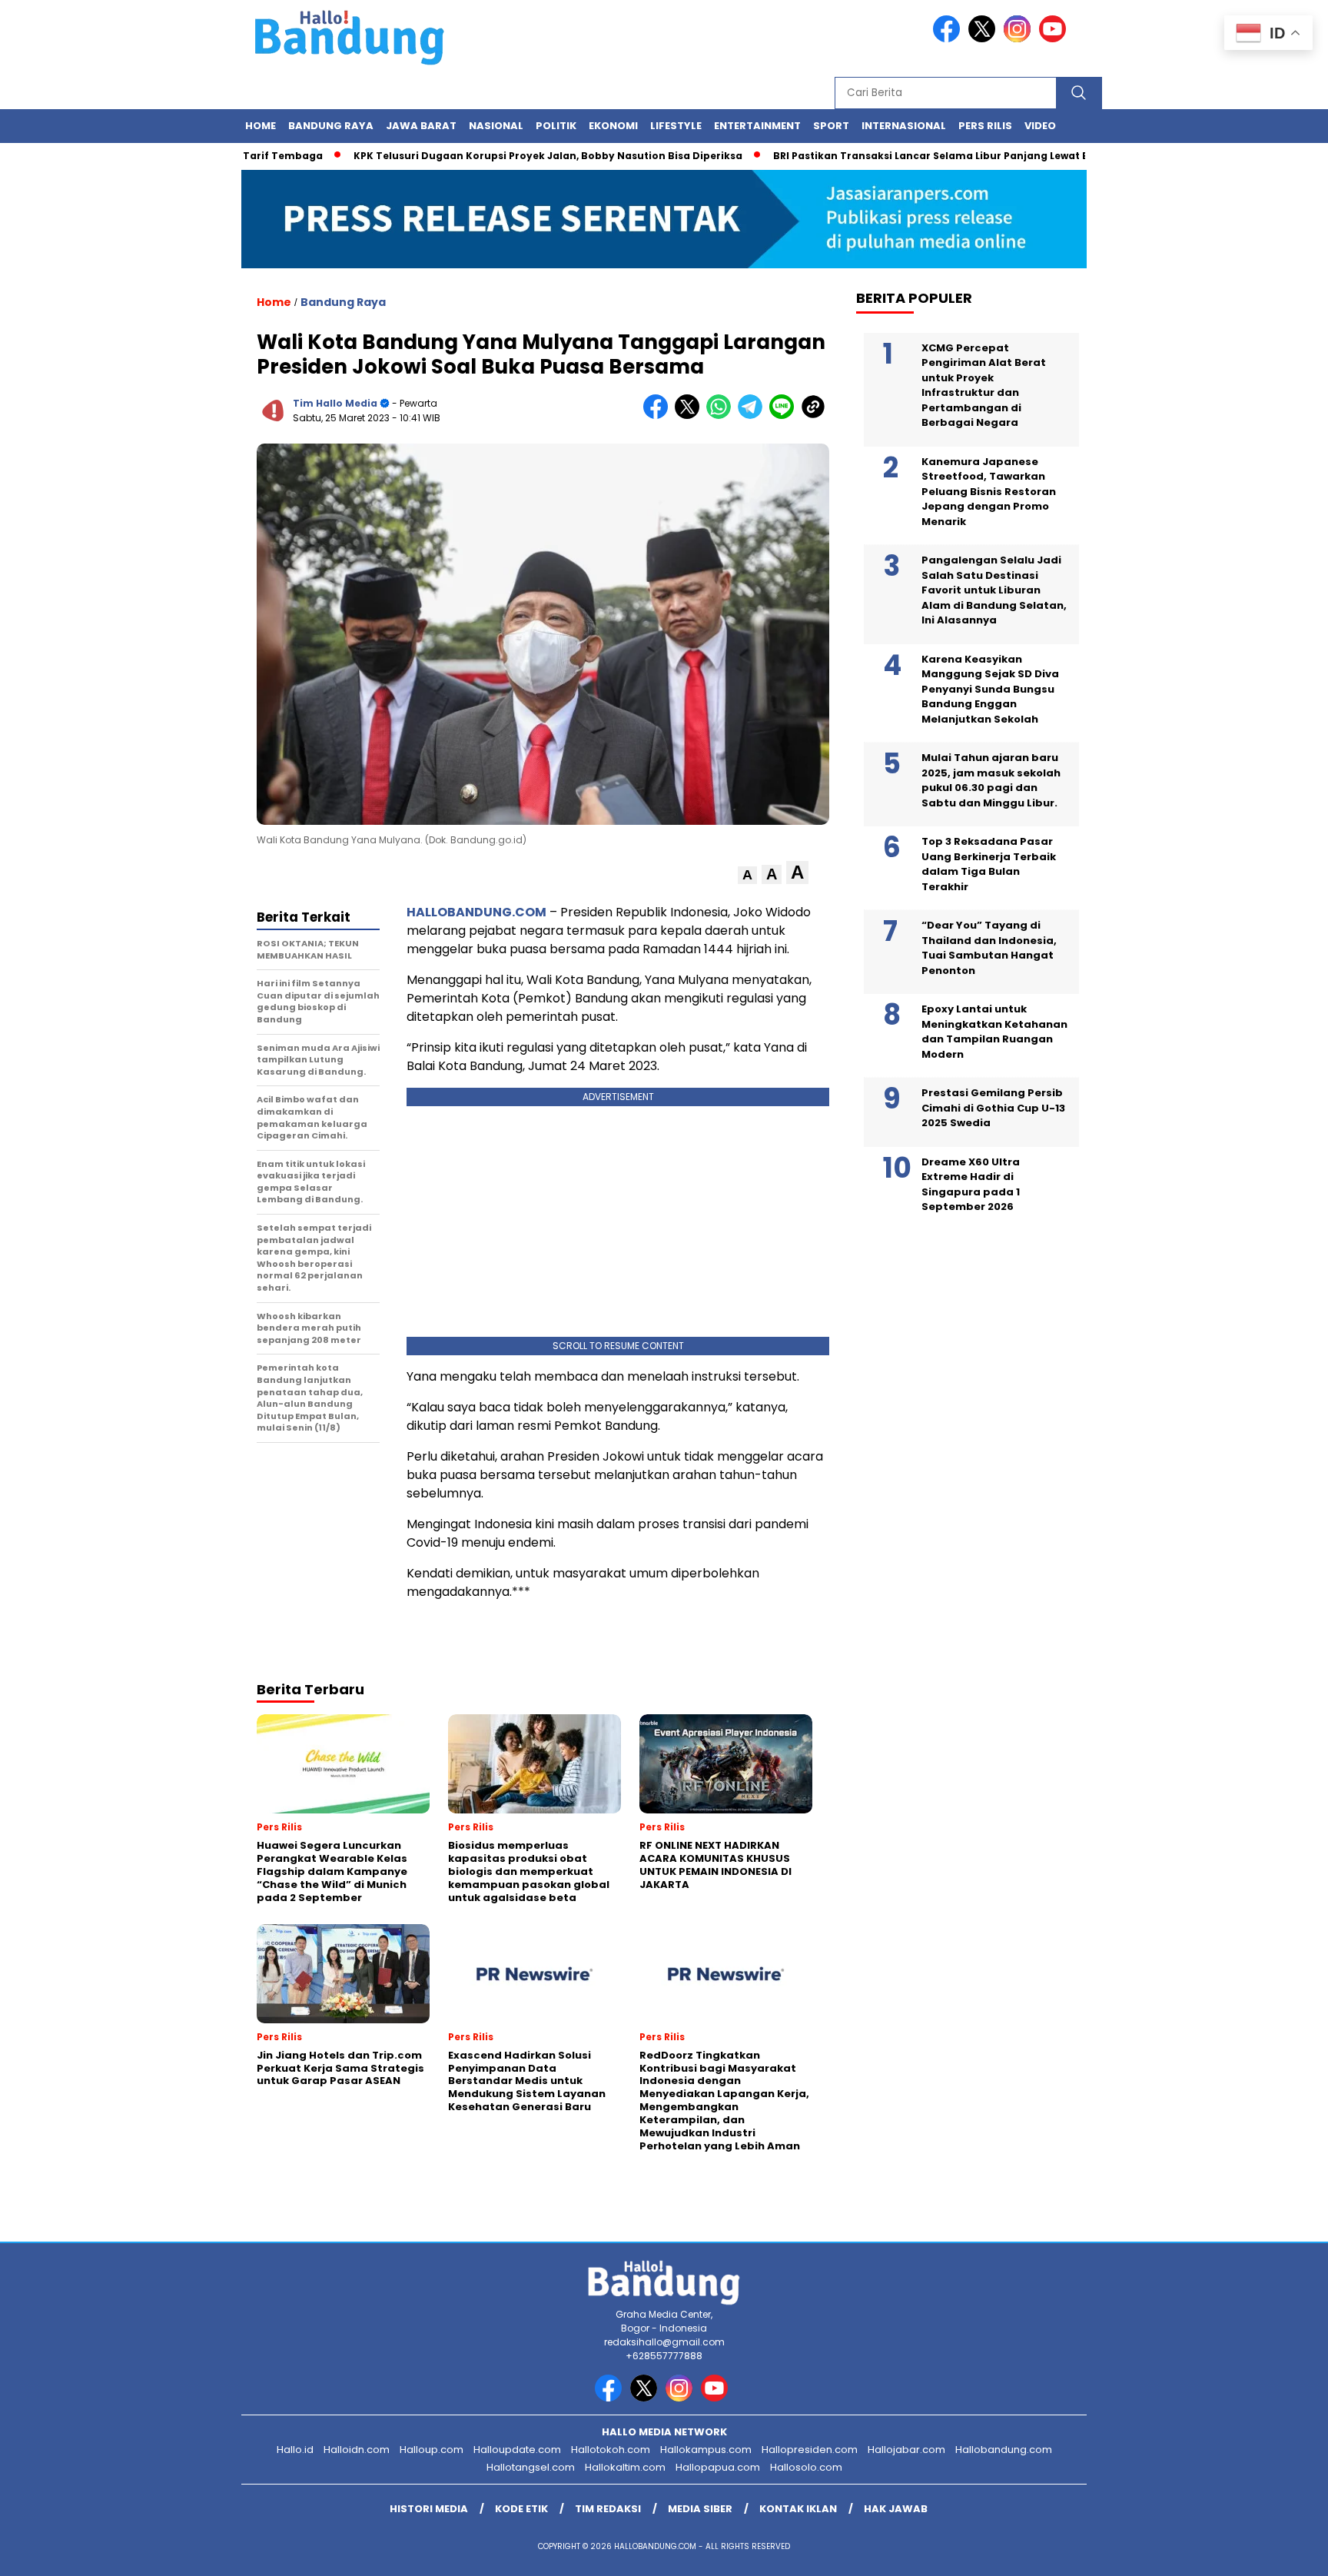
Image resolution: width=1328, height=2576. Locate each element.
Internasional (904, 126)
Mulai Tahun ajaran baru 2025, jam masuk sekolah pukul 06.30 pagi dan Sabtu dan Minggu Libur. (991, 780)
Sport (831, 126)
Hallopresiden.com (810, 2450)
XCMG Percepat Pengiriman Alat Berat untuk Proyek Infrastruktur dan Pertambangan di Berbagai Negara (984, 386)
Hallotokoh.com (611, 2450)
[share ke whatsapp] (722, 415)
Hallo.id (295, 2450)
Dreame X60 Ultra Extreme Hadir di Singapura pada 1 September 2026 (971, 1185)
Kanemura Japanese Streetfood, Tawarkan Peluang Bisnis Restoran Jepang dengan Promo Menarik (989, 492)
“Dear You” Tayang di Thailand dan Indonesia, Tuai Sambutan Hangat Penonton (989, 948)
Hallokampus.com (706, 2450)
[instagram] (1020, 39)
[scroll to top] (1275, 2552)
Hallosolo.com (806, 2467)
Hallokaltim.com (625, 2467)
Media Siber (700, 2509)
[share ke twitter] (691, 415)
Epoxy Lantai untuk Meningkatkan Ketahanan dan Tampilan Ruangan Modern (994, 1032)
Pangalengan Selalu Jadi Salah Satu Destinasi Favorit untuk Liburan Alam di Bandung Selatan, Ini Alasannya (994, 590)
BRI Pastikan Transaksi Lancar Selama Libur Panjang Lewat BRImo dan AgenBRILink (938, 156)
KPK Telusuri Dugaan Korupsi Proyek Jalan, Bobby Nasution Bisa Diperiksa (497, 156)
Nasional (496, 126)
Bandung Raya (331, 126)
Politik (556, 126)
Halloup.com (432, 2450)
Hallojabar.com (906, 2450)
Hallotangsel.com (531, 2467)
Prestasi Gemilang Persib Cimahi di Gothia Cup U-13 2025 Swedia (993, 1108)
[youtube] (1055, 39)
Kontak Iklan (798, 2509)
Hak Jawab (896, 2509)
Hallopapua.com (718, 2467)
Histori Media (429, 2509)
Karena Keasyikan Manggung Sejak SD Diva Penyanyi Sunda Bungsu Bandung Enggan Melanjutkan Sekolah (990, 689)
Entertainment (757, 126)
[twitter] (984, 39)
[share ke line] (785, 415)
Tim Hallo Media (335, 403)
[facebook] (949, 39)
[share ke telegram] (754, 415)
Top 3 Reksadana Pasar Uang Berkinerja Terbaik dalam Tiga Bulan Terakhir (989, 864)
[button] (747, 875)
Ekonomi (613, 126)
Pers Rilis (985, 126)
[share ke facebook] (659, 415)
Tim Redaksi (608, 2509)
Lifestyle (676, 126)
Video (1040, 126)
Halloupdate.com (517, 2450)
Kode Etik (521, 2509)
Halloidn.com (357, 2450)
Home (261, 126)
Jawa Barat (421, 126)
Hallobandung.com (1004, 2450)
